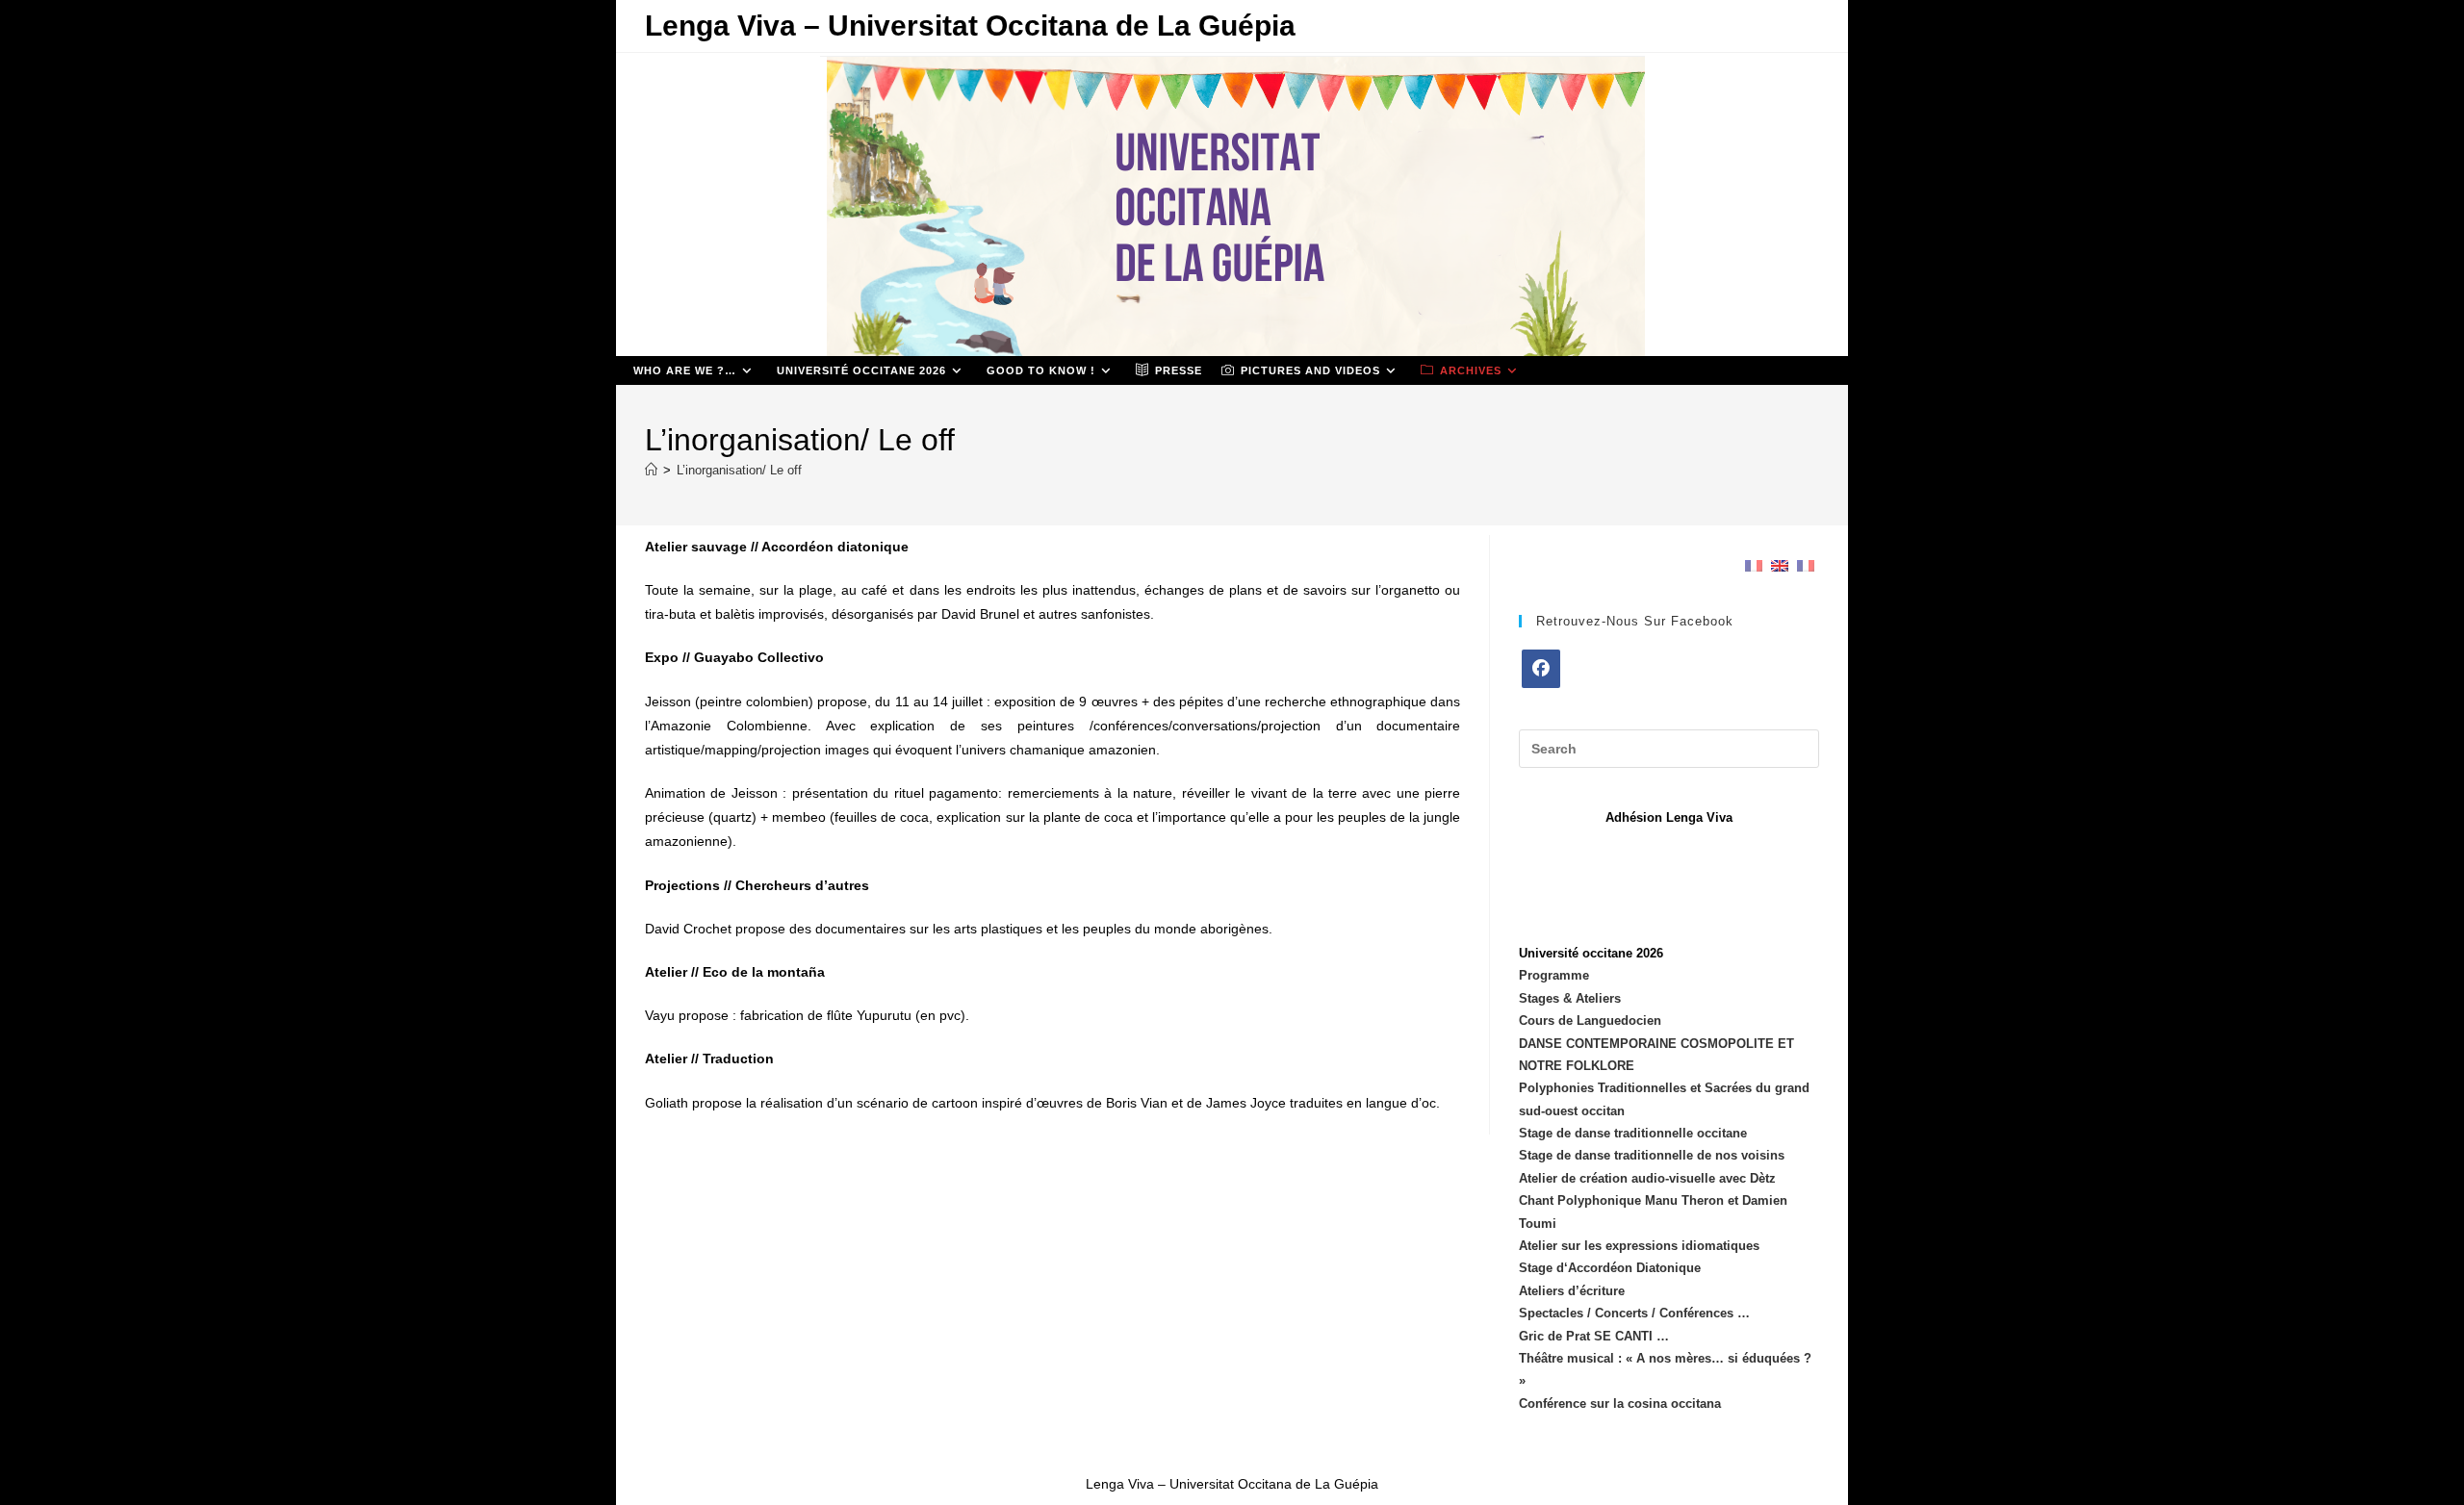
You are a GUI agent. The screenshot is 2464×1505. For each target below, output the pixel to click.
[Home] (651, 470)
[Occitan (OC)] (1806, 565)
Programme (1554, 975)
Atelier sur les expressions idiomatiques (1639, 1246)
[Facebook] (1541, 669)
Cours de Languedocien (1590, 1020)
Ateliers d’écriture (1572, 1291)
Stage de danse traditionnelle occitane (1633, 1133)
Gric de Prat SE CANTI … (1594, 1336)
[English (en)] (1780, 565)
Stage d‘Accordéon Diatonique (1610, 1268)
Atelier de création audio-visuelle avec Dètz (1647, 1178)
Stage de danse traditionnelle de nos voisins (1652, 1155)
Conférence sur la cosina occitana (1620, 1403)
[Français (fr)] (1754, 565)
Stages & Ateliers (1570, 998)
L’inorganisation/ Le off (739, 470)
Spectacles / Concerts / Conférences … (1634, 1313)
